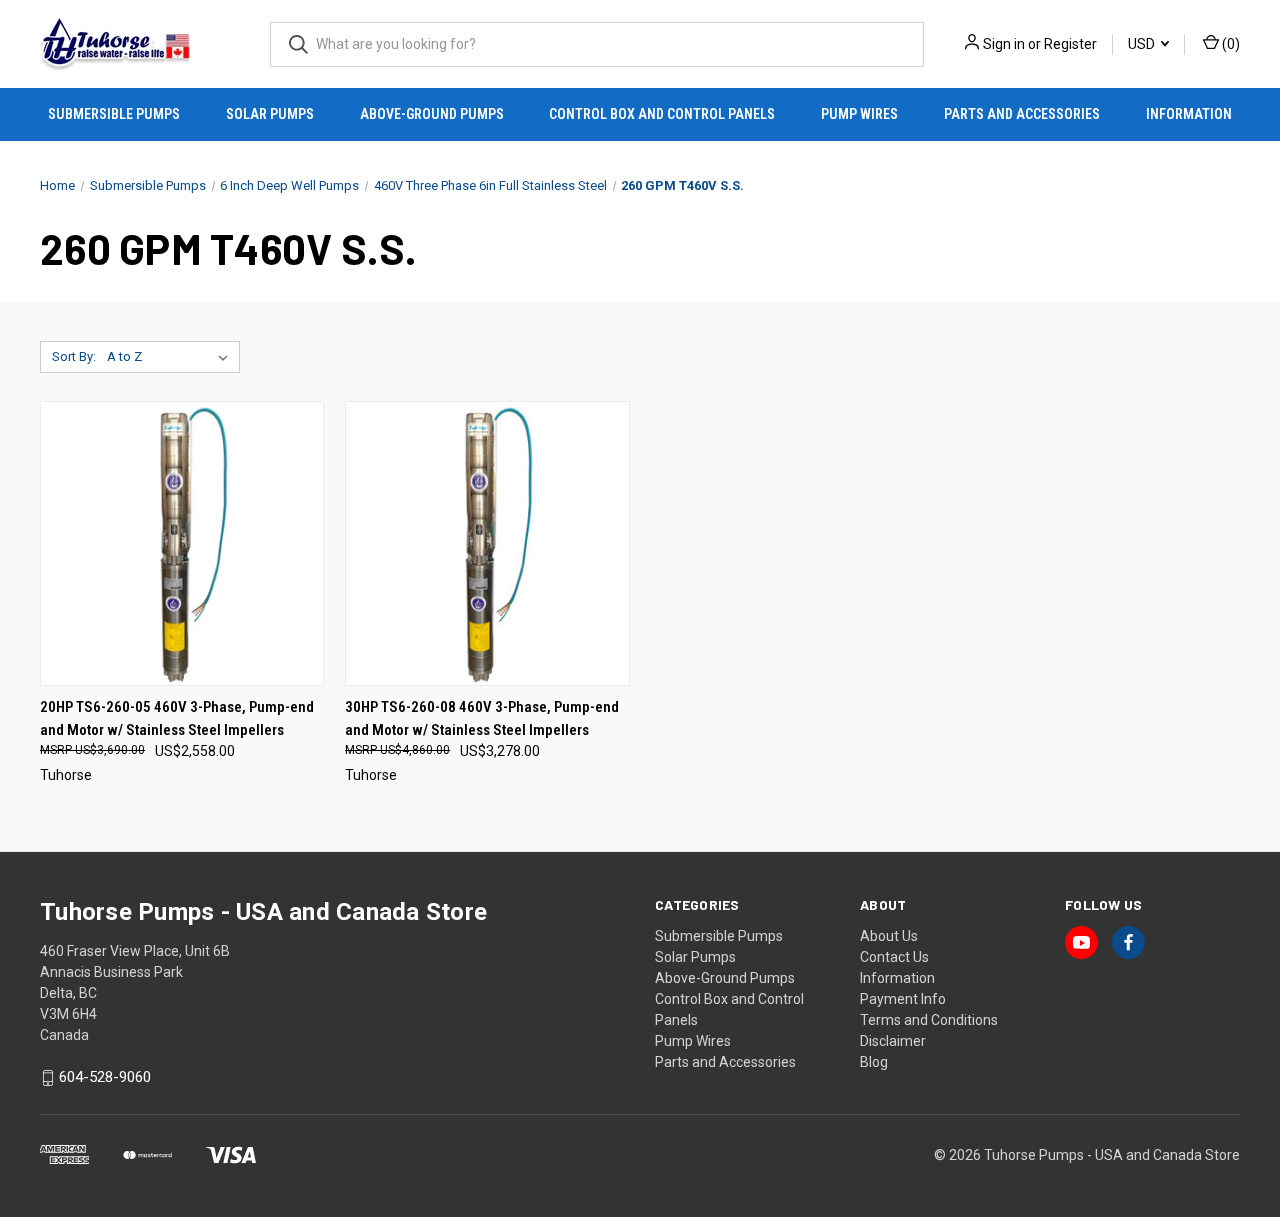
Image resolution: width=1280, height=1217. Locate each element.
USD (1143, 44)
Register (1070, 44)
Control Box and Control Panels (662, 114)
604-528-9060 (105, 1078)
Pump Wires (859, 114)
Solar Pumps (270, 114)
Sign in (1004, 44)
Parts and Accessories (1022, 114)
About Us (889, 936)
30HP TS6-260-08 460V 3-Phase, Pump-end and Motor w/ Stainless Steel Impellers (482, 718)
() (1229, 44)
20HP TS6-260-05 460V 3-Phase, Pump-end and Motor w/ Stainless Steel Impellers (177, 718)
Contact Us (894, 957)
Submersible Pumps (114, 114)
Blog (874, 1062)
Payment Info (903, 999)
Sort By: (74, 356)
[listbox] (171, 357)
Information (1189, 114)
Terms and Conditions (929, 1020)
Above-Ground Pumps (432, 114)
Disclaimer (893, 1041)
